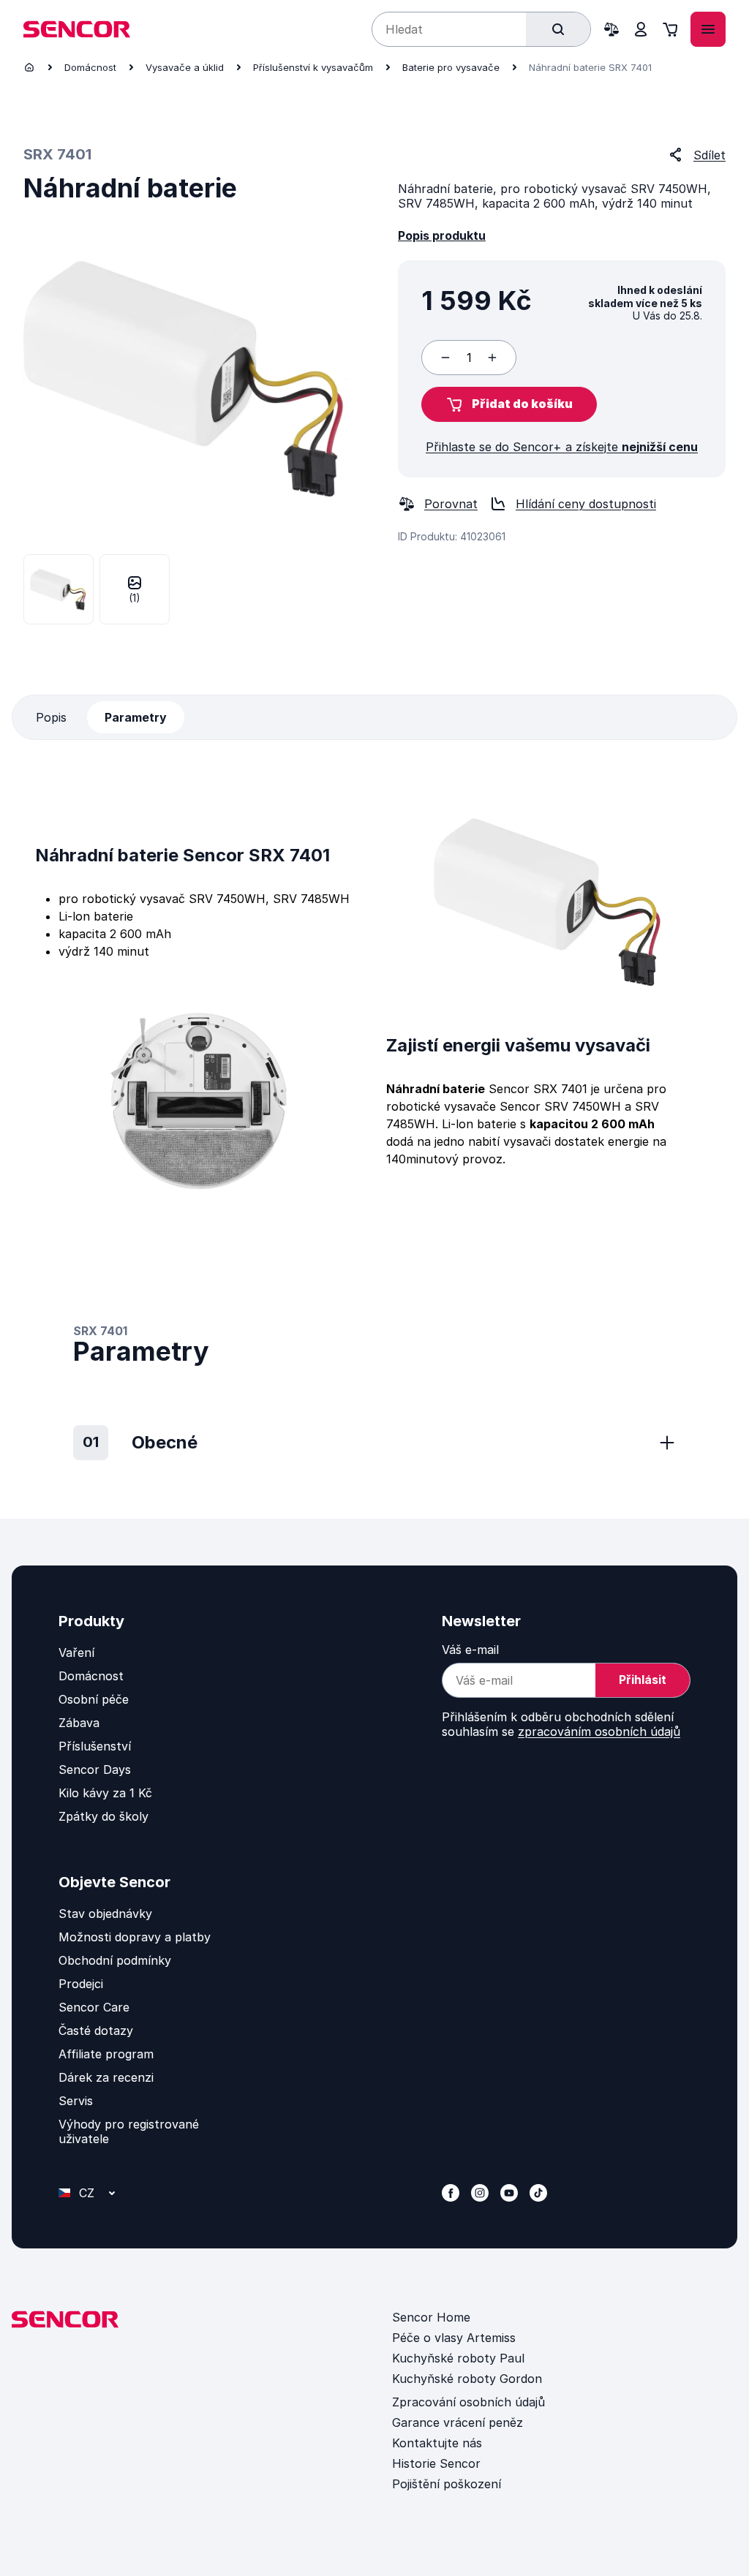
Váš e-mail (470, 1650)
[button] (509, 404)
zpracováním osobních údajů (599, 1731)
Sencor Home (431, 2317)
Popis (51, 717)
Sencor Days (95, 1769)
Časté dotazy (96, 2031)
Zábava (79, 1723)
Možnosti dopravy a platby (135, 1937)
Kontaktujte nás (437, 2443)
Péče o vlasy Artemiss (454, 2338)
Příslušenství (95, 1746)
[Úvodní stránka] (29, 67)
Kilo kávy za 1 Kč (105, 1793)
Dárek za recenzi (106, 2077)
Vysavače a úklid (185, 67)
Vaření (76, 1653)
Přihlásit (643, 1680)
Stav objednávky (105, 1914)
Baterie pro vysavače (451, 67)
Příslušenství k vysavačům (313, 67)
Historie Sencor (436, 2463)
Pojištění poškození (447, 2484)
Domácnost (90, 67)
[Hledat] (558, 29)
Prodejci (81, 1984)
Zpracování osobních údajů (468, 2402)
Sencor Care (94, 2007)
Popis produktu (442, 235)
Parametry (136, 717)
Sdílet (710, 155)
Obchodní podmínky (115, 1960)
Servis (76, 2101)
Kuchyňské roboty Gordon (467, 2379)
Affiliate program (106, 2054)
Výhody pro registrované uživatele (129, 2131)
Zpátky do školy (103, 1816)
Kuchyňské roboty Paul (458, 2358)
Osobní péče (94, 1699)
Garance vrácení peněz (458, 2422)
